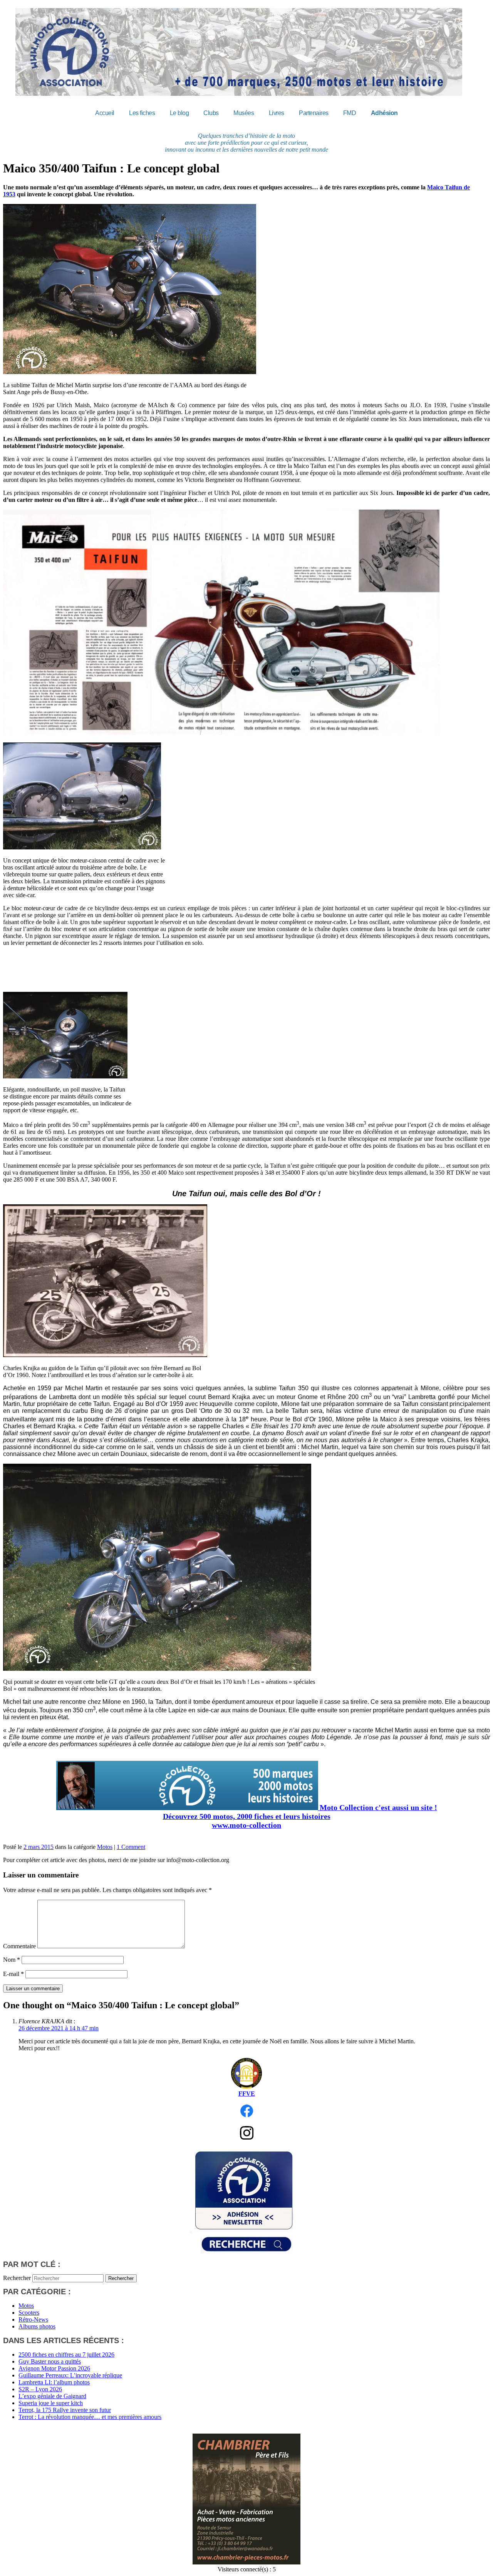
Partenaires (314, 113)
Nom (12, 1960)
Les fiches (142, 113)
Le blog (179, 113)
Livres (277, 113)
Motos (105, 1847)
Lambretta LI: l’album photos (54, 2382)
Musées (244, 113)
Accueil (105, 113)
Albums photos (37, 2326)
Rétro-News (33, 2319)
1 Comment (131, 1847)
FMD (350, 113)
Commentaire (19, 1946)
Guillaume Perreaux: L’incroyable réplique (70, 2375)
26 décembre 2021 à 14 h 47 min (59, 2028)
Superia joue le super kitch (51, 2403)
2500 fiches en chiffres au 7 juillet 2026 (66, 2355)
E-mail (13, 1974)
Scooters (29, 2313)
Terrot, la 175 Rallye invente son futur (65, 2410)
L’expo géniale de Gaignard (52, 2396)
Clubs (211, 113)
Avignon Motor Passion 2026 (54, 2368)
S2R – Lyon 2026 (40, 2389)
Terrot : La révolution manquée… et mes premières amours (90, 2417)
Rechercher (17, 2278)
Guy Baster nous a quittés (50, 2361)
